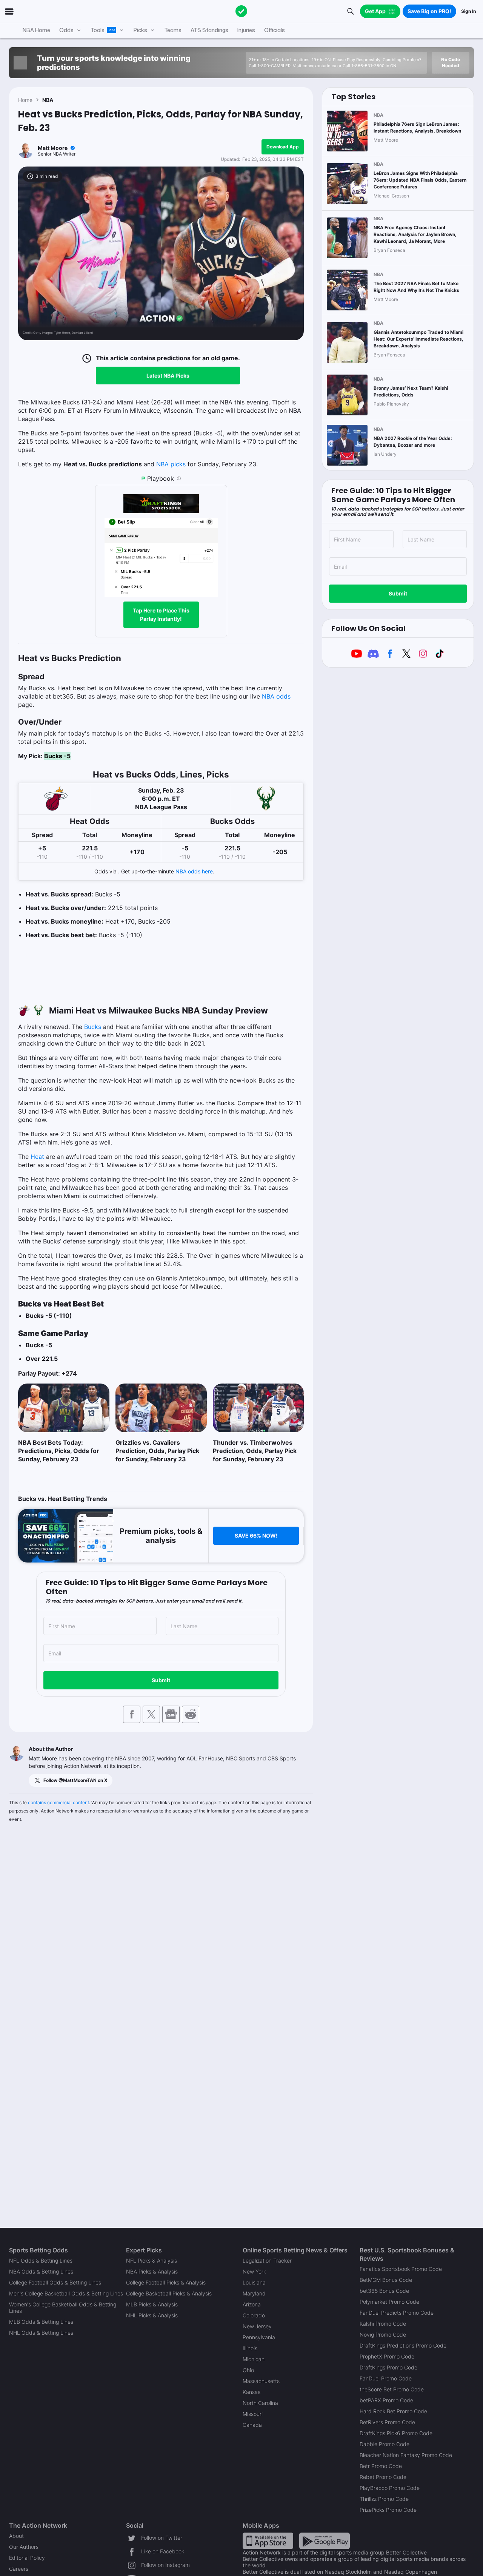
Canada (252, 2425)
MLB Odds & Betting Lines (41, 2322)
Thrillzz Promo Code (384, 2499)
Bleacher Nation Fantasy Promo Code (406, 2455)
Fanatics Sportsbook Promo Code (401, 2269)
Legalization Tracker (267, 2261)
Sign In (468, 11)
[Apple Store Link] (268, 2540)
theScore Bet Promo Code (392, 2389)
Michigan (254, 2359)
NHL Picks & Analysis (152, 2315)
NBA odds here (194, 871)
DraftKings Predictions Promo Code (403, 2345)
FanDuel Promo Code (386, 2378)
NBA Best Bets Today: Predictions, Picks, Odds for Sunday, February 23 (59, 1451)
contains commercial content (58, 1802)
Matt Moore (53, 148)
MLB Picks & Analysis (152, 2304)
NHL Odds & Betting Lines (41, 2333)
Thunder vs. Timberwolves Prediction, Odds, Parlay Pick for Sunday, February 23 (255, 1451)
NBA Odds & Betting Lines (41, 2271)
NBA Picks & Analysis (152, 2271)
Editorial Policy (27, 2558)
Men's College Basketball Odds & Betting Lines (66, 2293)
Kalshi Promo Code (383, 2324)
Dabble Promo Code (385, 2444)
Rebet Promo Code (383, 2477)
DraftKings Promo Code (388, 2367)
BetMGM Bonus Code (386, 2280)
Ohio (248, 2370)
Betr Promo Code (381, 2466)
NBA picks (171, 464)
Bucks (93, 1027)
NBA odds (276, 696)
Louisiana (254, 2282)
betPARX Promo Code (386, 2400)
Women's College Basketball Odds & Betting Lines (63, 2308)
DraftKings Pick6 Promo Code (396, 2433)
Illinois (250, 2348)
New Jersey (257, 2326)
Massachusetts (261, 2381)
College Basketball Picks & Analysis (169, 2293)
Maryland (254, 2293)
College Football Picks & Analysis (166, 2282)
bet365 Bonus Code (384, 2291)
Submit (161, 1680)
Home (25, 100)
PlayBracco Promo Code (390, 2488)
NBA (48, 100)
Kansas (251, 2392)
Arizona (252, 2304)
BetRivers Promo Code (387, 2422)
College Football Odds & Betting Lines (55, 2282)
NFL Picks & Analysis (152, 2261)
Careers (19, 2569)
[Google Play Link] (325, 2540)
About (16, 2536)
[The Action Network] (241, 11)
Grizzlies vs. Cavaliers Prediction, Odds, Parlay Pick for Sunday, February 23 (157, 1451)
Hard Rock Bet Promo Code (393, 2411)
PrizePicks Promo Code (388, 2510)
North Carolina (260, 2403)
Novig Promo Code (383, 2335)
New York (254, 2271)
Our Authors (24, 2547)
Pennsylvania (259, 2337)
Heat (37, 1157)
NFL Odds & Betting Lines (41, 2261)
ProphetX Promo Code (387, 2356)
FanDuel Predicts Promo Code (397, 2313)
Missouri (253, 2414)
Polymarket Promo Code (389, 2302)
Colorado (254, 2315)
